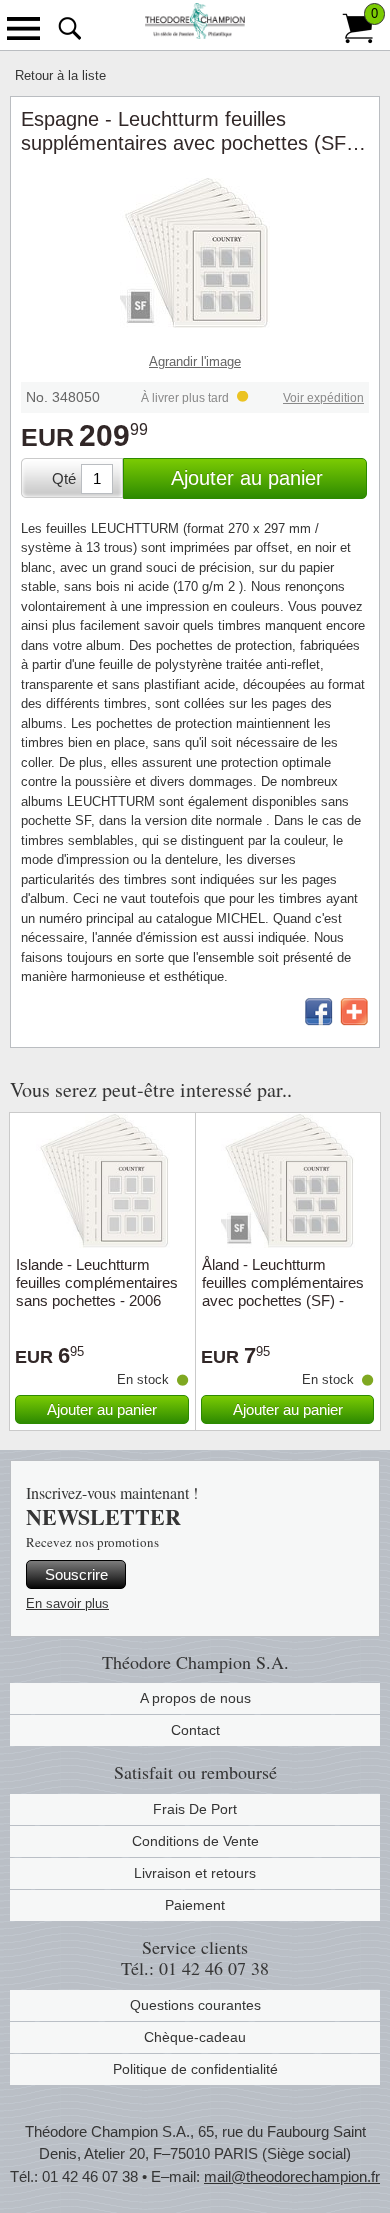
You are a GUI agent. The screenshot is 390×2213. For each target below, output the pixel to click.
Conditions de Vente (195, 1841)
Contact (195, 1730)
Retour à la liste (60, 75)
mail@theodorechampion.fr (292, 2176)
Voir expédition (323, 398)
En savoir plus (67, 1603)
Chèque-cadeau (195, 2037)
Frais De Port (195, 1809)
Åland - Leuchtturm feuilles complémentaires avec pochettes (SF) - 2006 (283, 1291)
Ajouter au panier (247, 478)
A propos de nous (195, 1698)
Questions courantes (195, 2005)
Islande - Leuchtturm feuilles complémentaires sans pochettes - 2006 (97, 1282)
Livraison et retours (195, 1873)
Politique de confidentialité (195, 2069)
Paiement (195, 1905)
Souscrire (76, 1574)
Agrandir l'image (195, 361)
